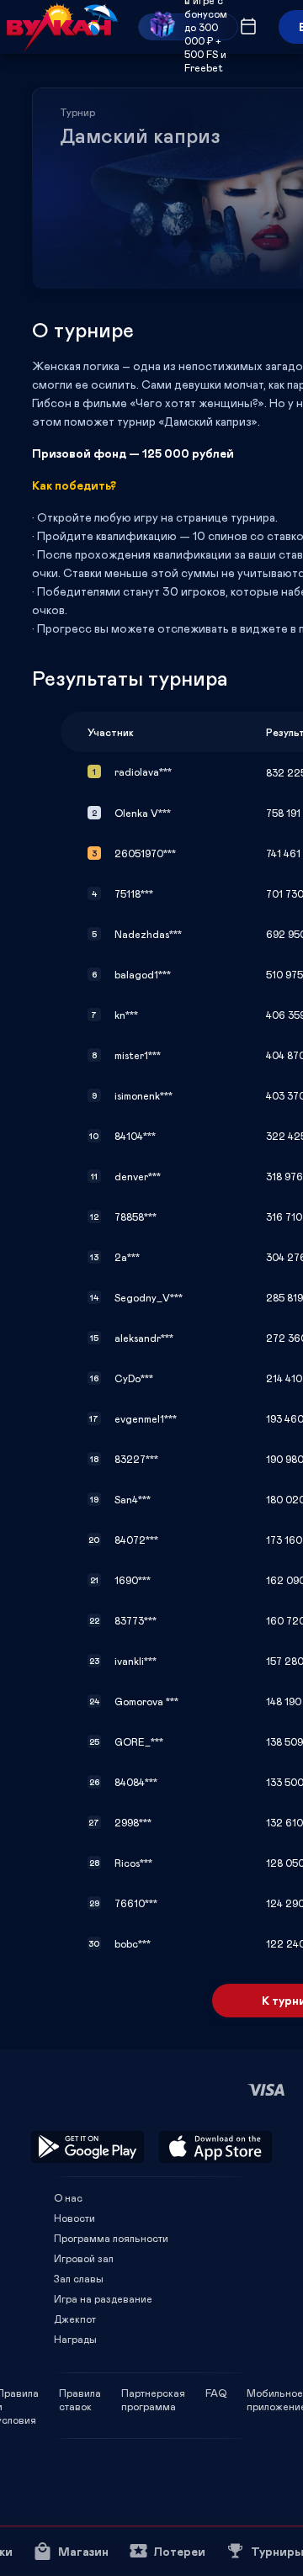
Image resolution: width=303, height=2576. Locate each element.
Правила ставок (80, 2393)
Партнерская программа (153, 2393)
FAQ (216, 2393)
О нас (68, 2197)
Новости (74, 2218)
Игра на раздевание (103, 2298)
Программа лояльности (111, 2238)
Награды (75, 2339)
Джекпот (75, 2319)
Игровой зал (84, 2258)
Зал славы (79, 2278)
